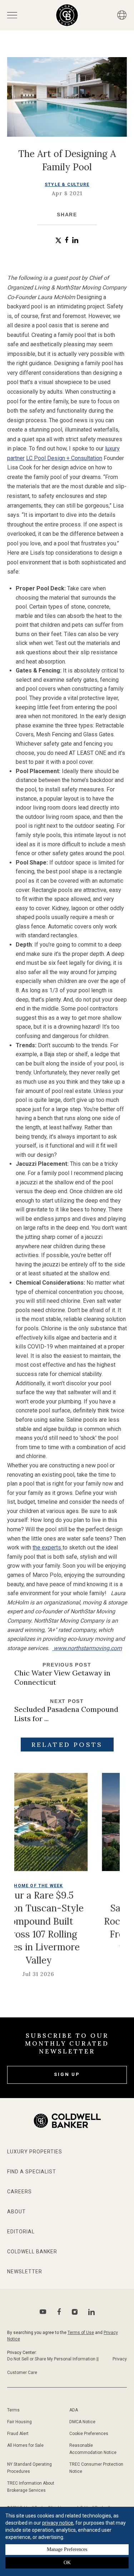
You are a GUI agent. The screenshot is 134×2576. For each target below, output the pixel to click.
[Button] (122, 15)
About (16, 2212)
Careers (19, 2192)
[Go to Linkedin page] (91, 2312)
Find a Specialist (32, 2172)
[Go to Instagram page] (75, 2312)
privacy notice (58, 2523)
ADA (74, 2410)
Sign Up (67, 2074)
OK (67, 2563)
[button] (58, 240)
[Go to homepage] (67, 15)
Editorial (21, 2232)
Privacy (120, 2359)
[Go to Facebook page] (59, 2312)
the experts (48, 1547)
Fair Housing (19, 2422)
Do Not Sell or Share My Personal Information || (53, 2359)
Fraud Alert (18, 2434)
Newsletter (25, 2272)
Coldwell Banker (32, 2252)
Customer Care (22, 2373)
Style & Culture (67, 185)
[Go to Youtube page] (43, 2312)
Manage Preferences (67, 2549)
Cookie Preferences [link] (89, 2434)
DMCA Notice (82, 2422)
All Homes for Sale (25, 2445)
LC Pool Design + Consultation (64, 458)
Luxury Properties (35, 2152)
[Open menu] (12, 15)
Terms (13, 2410)
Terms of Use (81, 2333)
